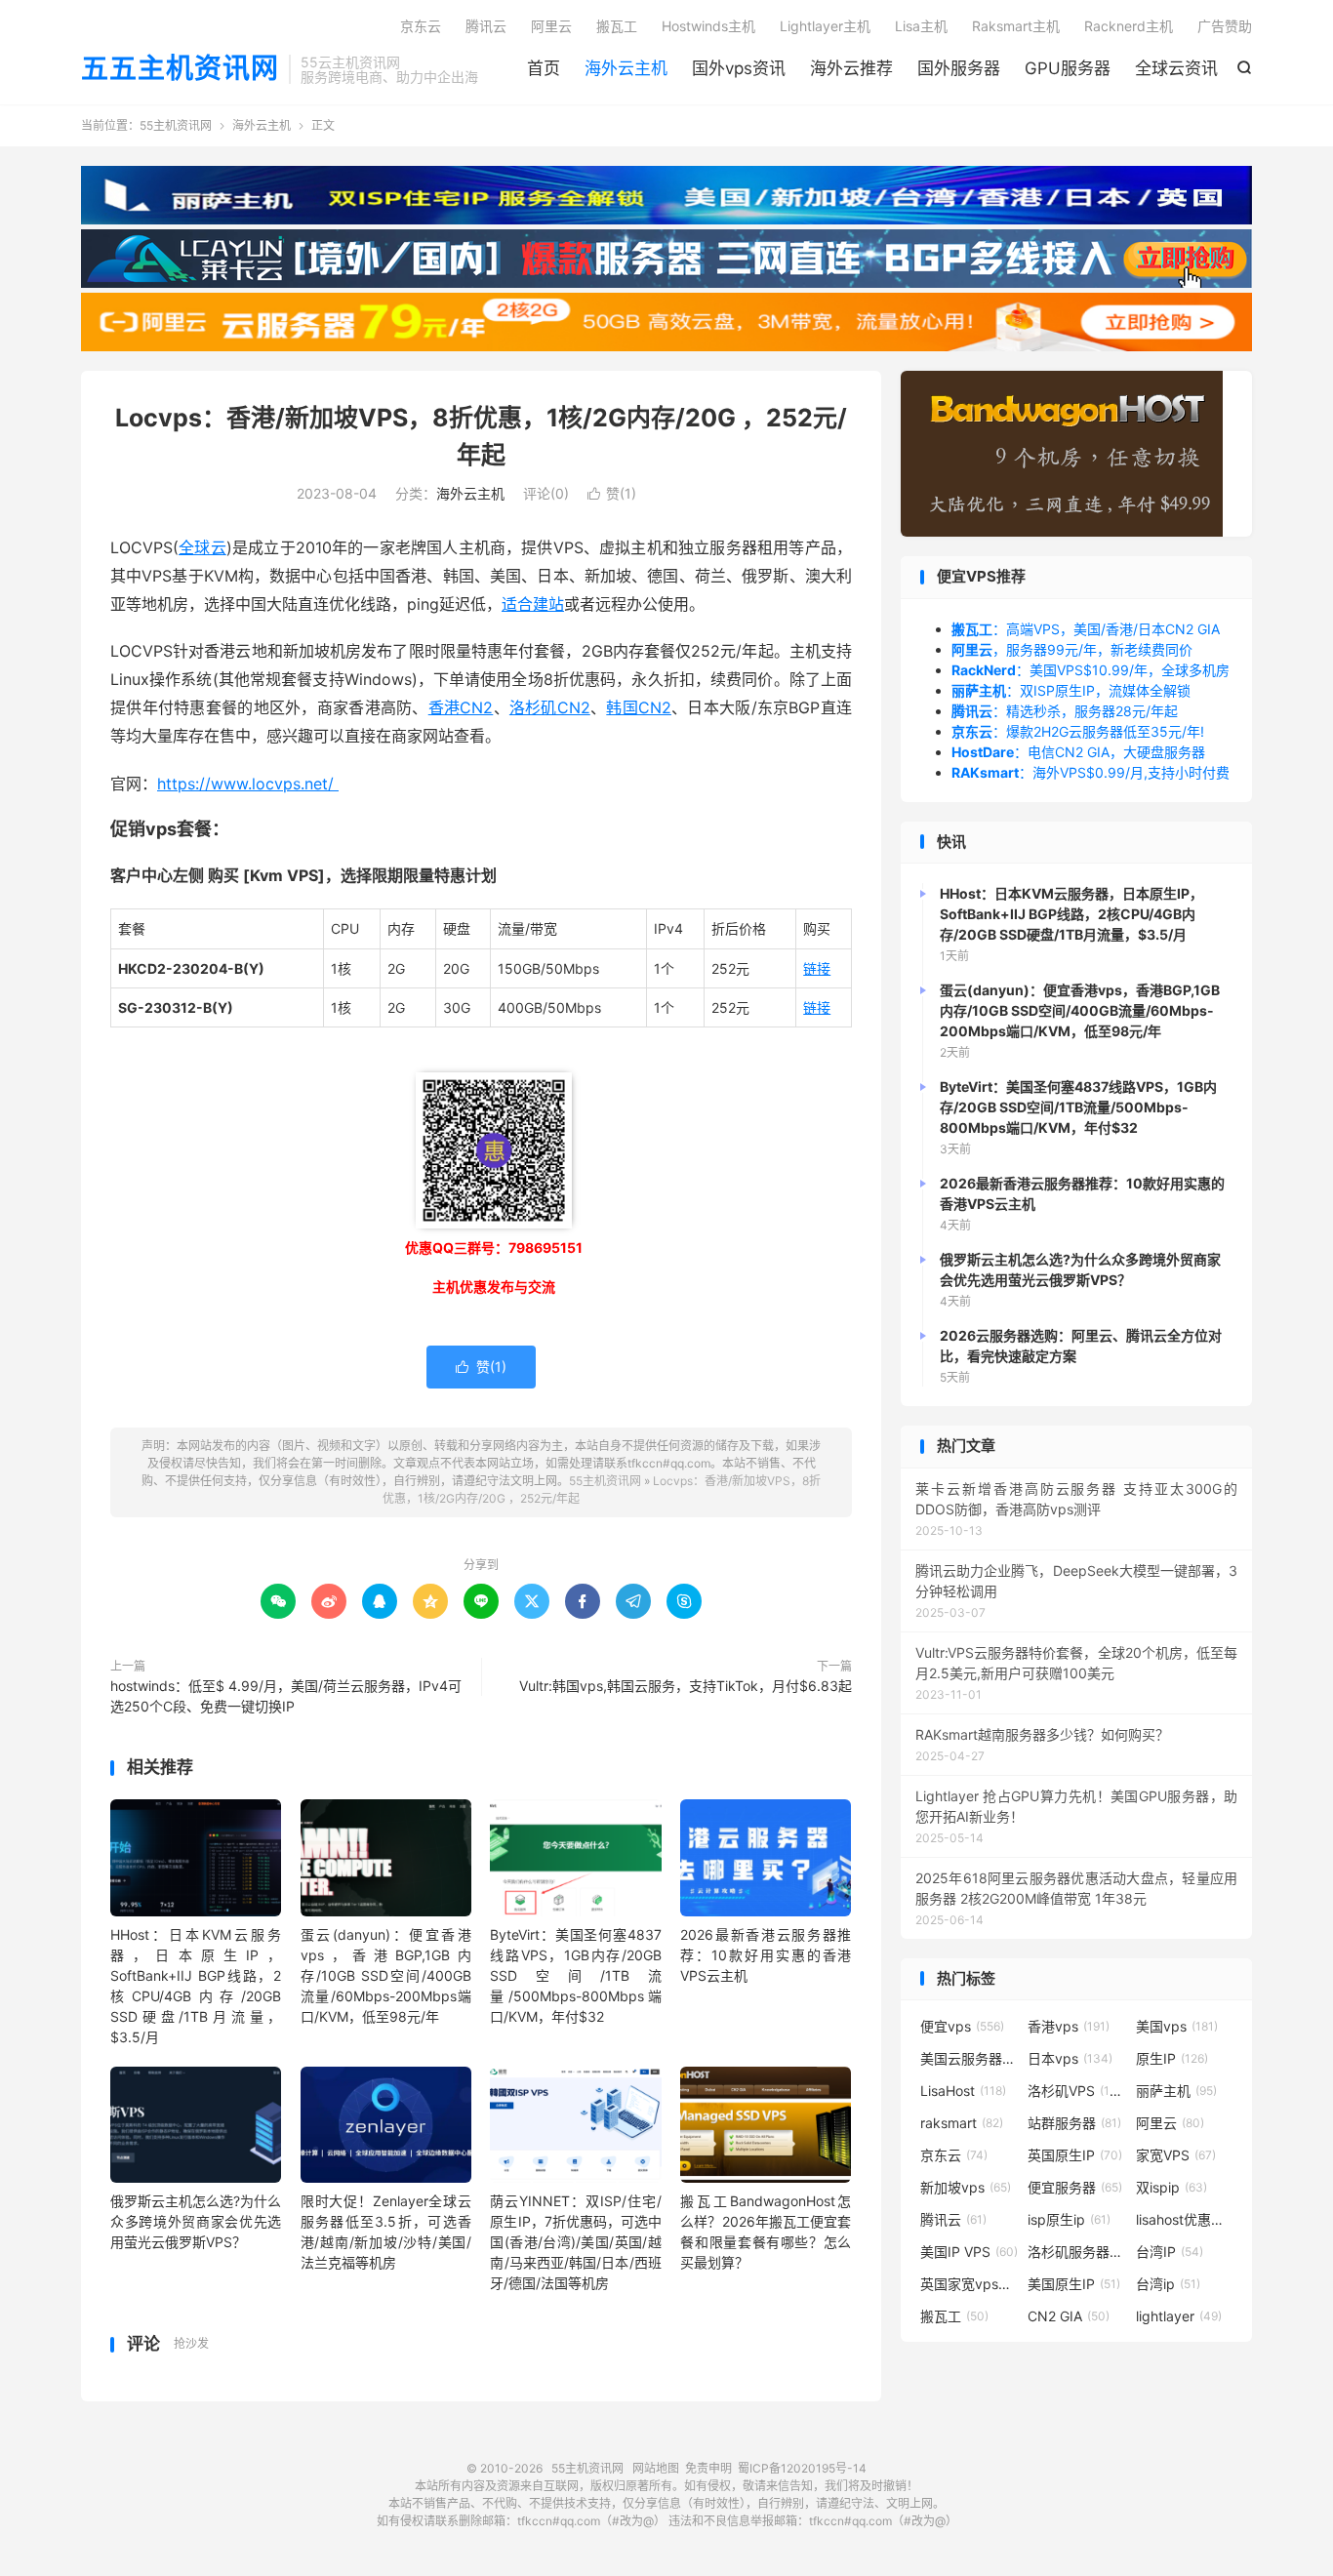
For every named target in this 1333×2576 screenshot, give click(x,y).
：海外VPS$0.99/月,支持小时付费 (1091, 772)
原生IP (1172, 2058)
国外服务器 (959, 68)
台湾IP (1170, 2252)
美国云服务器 (969, 2058)
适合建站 (533, 604)
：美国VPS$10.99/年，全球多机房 (1091, 670)
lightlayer (1179, 2316)
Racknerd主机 (1129, 26)
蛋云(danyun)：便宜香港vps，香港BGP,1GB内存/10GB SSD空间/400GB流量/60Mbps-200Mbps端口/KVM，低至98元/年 (386, 1975)
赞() (612, 493)
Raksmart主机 (1016, 26)
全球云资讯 (1176, 68)
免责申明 (708, 2468)
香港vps (1069, 2026)
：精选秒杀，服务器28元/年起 (1065, 711)
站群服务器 (1074, 2123)
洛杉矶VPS (1076, 2091)
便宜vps (962, 2026)
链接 (817, 968)
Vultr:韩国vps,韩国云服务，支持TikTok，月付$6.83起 (686, 1686)
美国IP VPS (969, 2252)
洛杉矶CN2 (550, 707)
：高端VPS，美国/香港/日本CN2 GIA (1086, 629)
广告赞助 (1225, 26)
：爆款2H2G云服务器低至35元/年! (1078, 731)
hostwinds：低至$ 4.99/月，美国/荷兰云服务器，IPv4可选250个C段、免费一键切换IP (286, 1696)
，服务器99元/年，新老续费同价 (1072, 649)
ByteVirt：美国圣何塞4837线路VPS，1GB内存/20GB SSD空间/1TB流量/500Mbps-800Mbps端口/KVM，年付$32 (575, 1975)
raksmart (962, 2123)
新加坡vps (966, 2187)
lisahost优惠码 (1185, 2219)
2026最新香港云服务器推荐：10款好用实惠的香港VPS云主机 (766, 1955)
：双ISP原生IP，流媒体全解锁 (1071, 690)
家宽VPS (1176, 2155)
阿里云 (551, 26)
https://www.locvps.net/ (248, 784)
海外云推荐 (851, 68)
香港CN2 (461, 707)
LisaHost (963, 2091)
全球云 (202, 547)
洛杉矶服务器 (1076, 2252)
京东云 (421, 26)
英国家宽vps (969, 2284)
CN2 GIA (1069, 2316)
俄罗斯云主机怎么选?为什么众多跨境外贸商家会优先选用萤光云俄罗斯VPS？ (196, 2221)
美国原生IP (1074, 2284)
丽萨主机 (1176, 2091)
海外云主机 (626, 68)
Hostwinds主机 (708, 26)
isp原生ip (1069, 2219)
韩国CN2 (639, 707)
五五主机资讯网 (180, 69)
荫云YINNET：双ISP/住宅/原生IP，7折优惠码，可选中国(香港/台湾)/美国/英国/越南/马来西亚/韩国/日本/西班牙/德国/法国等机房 (575, 2242)
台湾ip (1168, 2284)
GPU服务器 (1068, 68)
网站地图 (656, 2468)
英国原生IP (1075, 2155)
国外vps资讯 (739, 68)
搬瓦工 (617, 26)
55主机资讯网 (176, 125)
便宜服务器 (1075, 2187)
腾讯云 (486, 26)
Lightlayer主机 (825, 26)
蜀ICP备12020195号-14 (802, 2468)
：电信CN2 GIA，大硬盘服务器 (1078, 752)
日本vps (1070, 2058)
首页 (544, 68)
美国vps (1177, 2026)
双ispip (1171, 2187)
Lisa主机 (921, 26)
